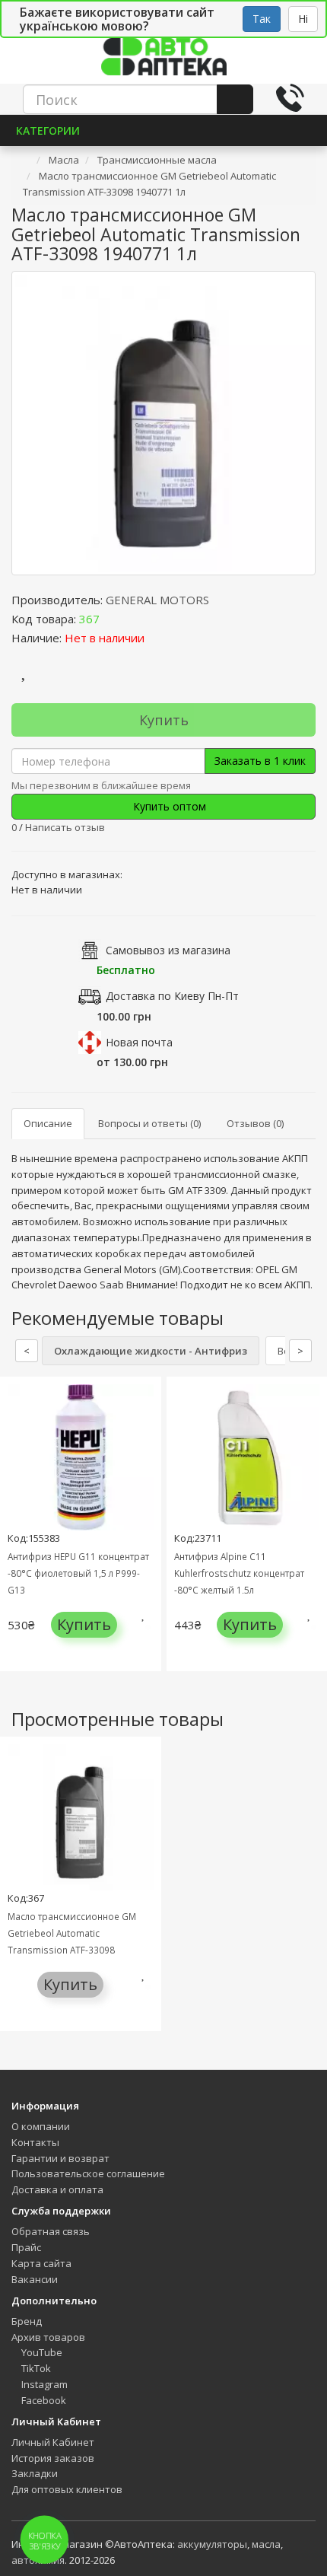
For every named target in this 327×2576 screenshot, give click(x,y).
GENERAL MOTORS (157, 600)
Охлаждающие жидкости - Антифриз (151, 1351)
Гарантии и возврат (60, 2158)
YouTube (41, 2352)
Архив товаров (48, 2337)
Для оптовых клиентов (67, 2489)
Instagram (43, 2384)
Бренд (27, 2321)
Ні (303, 19)
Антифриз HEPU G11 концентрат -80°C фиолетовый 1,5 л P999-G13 (78, 1573)
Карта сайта (41, 2263)
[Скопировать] (112, 619)
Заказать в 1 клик (260, 761)
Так (262, 19)
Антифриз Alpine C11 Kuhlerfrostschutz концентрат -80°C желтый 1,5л (239, 1573)
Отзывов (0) (255, 1123)
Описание (48, 1123)
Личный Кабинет (53, 2442)
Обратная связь (51, 2231)
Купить (164, 720)
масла (266, 2544)
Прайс (26, 2247)
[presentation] (15, 1535)
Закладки (35, 2473)
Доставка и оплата (57, 2189)
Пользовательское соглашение (88, 2173)
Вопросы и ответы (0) (149, 1123)
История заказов (53, 2458)
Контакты (35, 2142)
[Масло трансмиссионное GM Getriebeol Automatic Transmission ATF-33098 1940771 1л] (163, 423)
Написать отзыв (65, 827)
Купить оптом (168, 806)
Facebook (43, 2400)
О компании (41, 2126)
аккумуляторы (212, 2544)
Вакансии (35, 2279)
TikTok (35, 2368)
